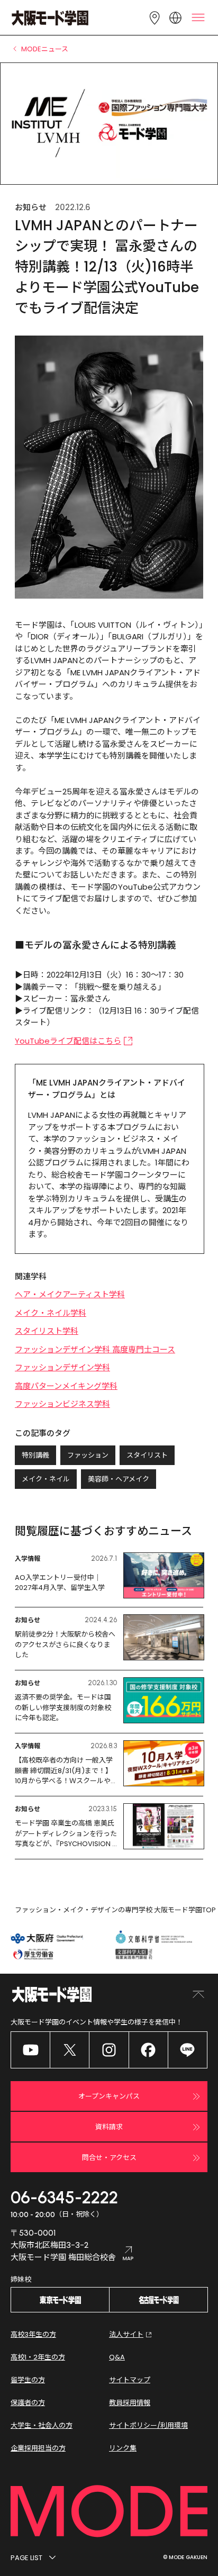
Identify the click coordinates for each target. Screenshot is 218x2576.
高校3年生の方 (33, 2334)
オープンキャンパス (109, 2096)
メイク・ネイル (46, 1479)
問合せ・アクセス (109, 2158)
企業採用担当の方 (38, 2448)
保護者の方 (28, 2403)
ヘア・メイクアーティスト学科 (70, 1294)
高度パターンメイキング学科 (66, 1386)
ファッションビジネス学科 (62, 1404)
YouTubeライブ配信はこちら (68, 1041)
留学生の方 (28, 2380)
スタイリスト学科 (47, 1331)
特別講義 (35, 1455)
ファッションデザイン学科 (62, 1367)
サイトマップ (130, 2380)
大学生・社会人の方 (42, 2425)
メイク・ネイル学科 (51, 1313)
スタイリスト (147, 1455)
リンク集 (123, 2448)
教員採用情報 (130, 2403)
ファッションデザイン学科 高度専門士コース (95, 1349)
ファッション (88, 1455)
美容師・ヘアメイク (119, 1479)
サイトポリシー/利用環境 (148, 2425)
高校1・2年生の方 (38, 2357)
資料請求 (109, 2127)
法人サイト (126, 2334)
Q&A (117, 2357)
